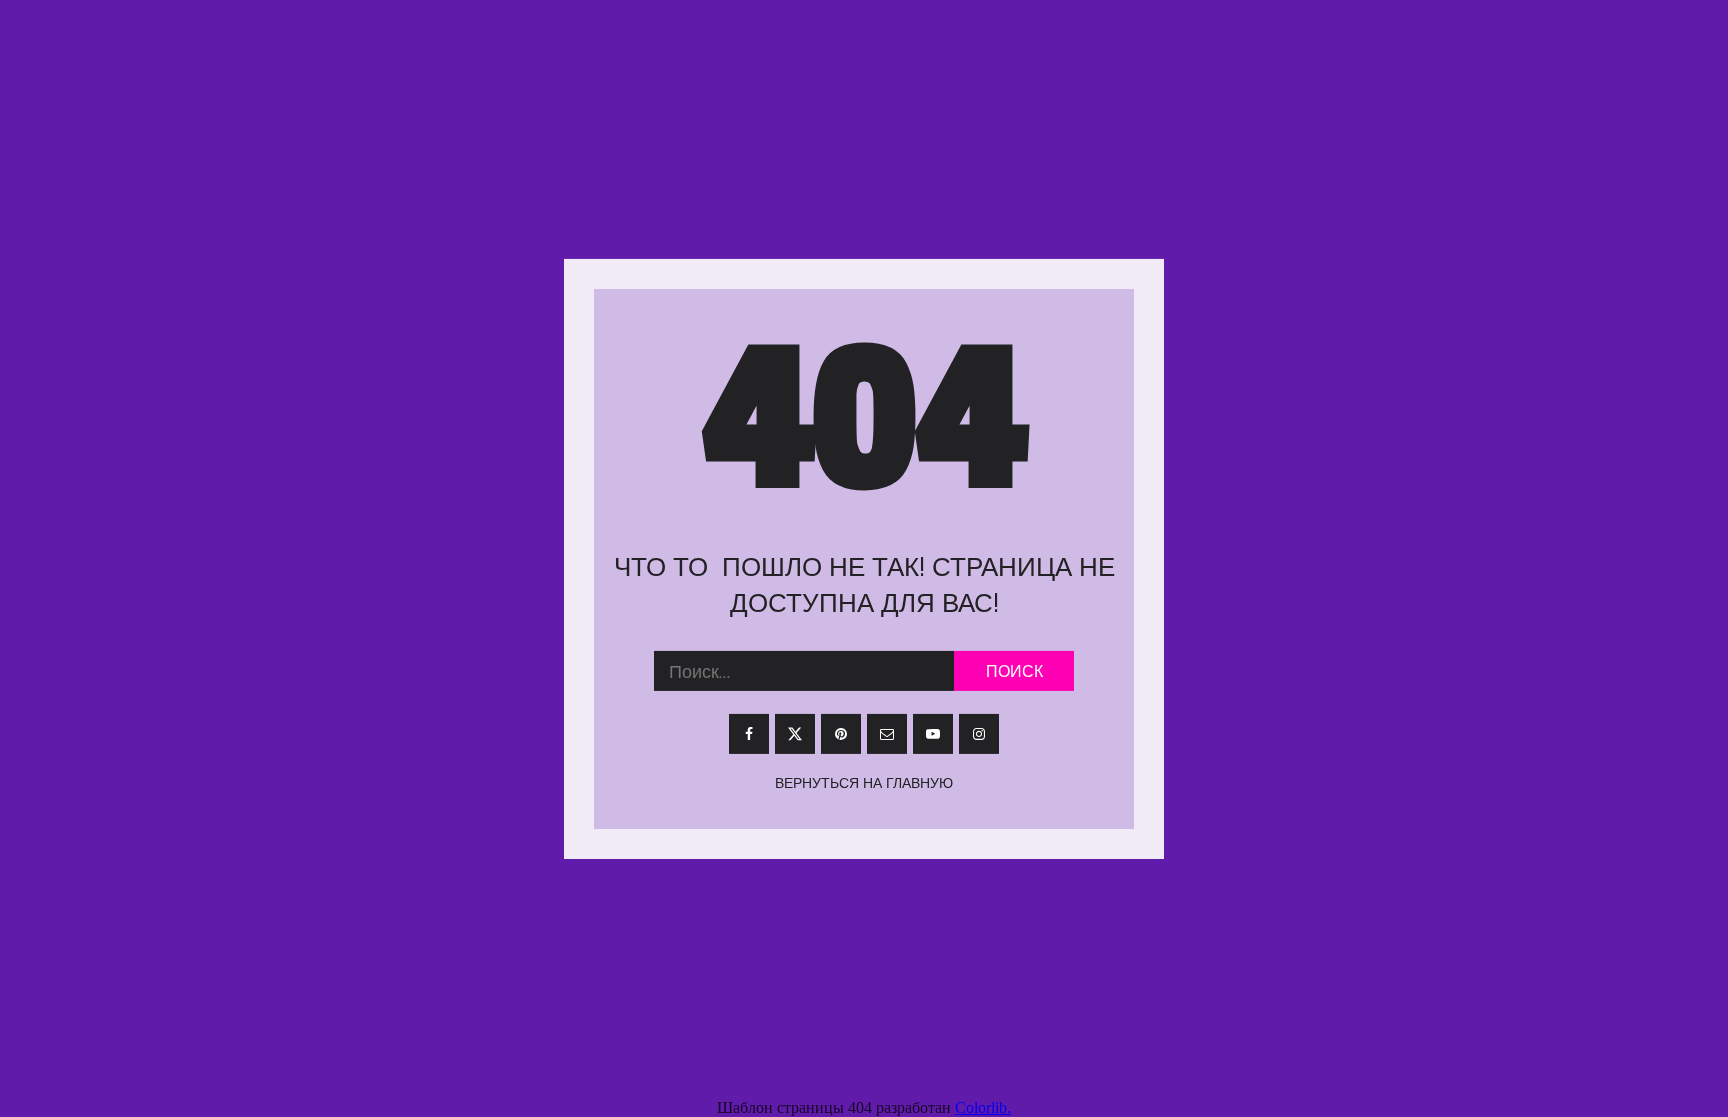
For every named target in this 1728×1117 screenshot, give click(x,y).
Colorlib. (983, 1107)
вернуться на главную (864, 783)
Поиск (1014, 671)
